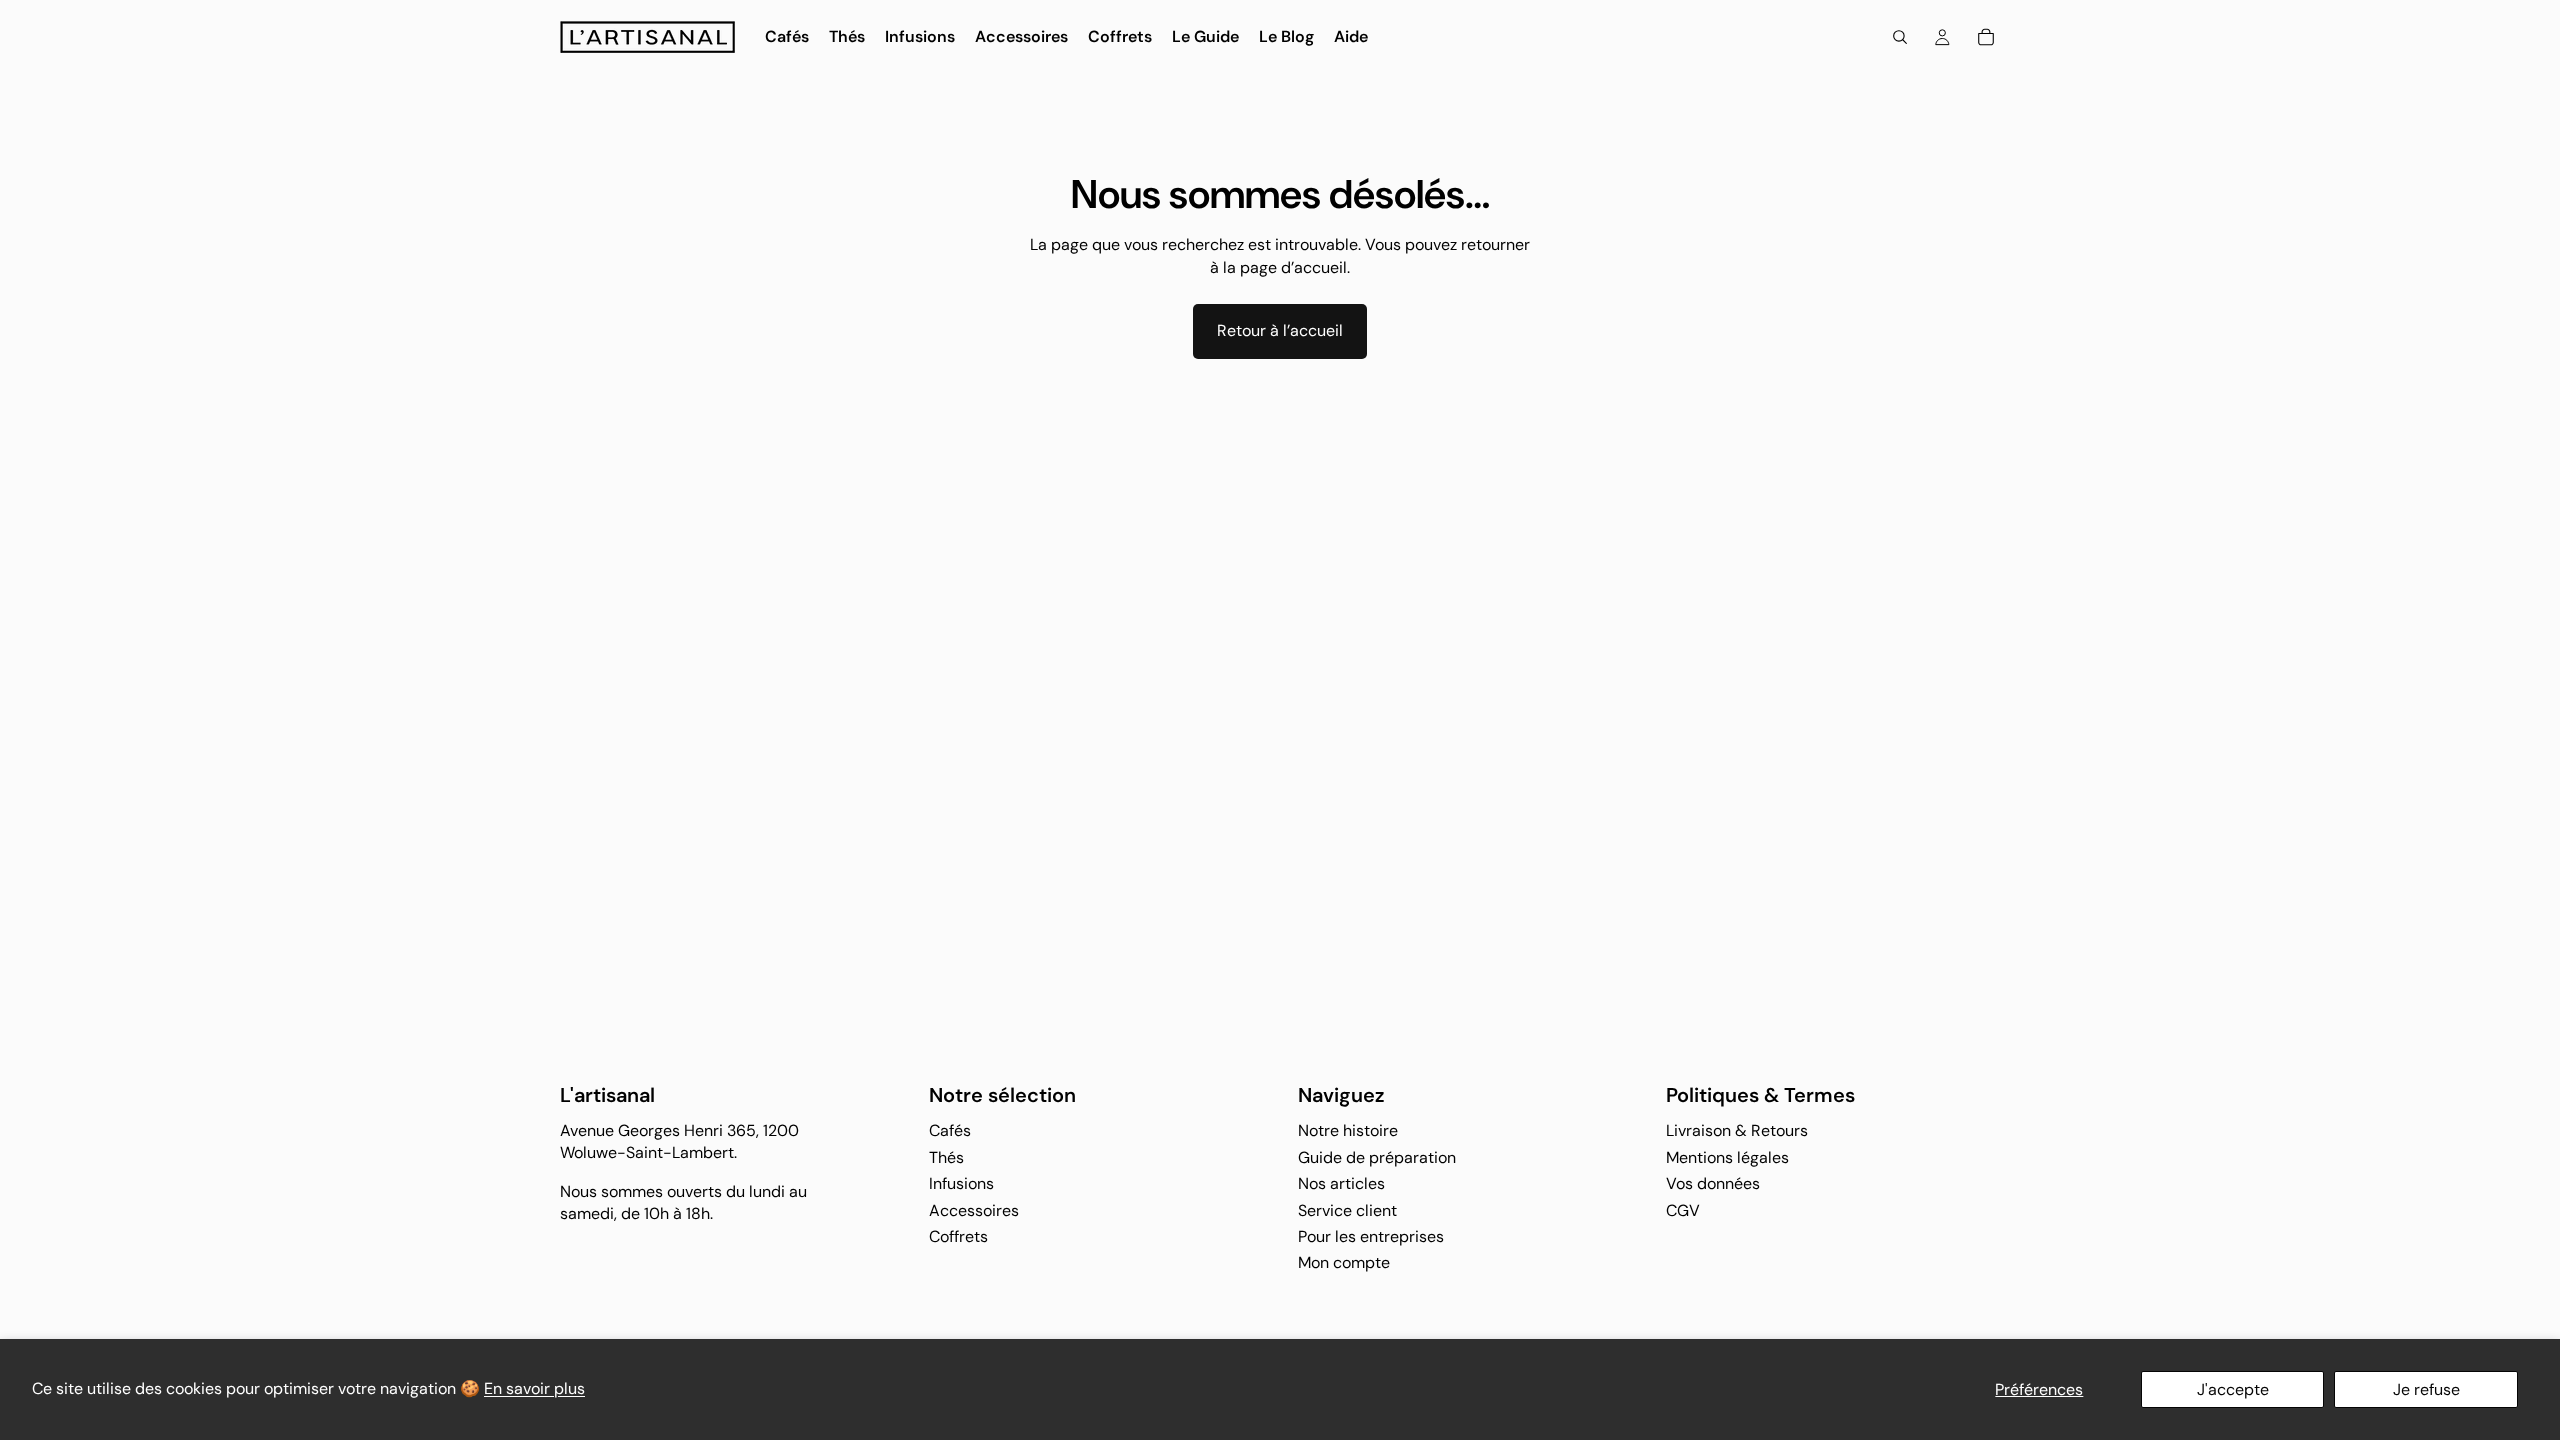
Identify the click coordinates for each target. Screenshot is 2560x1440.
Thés (946, 1157)
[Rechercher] (1900, 37)
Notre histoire (1348, 1131)
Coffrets (958, 1236)
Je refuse (2426, 1389)
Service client (1347, 1210)
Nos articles (1341, 1183)
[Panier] (1986, 37)
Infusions (961, 1183)
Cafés (950, 1131)
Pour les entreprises (1371, 1236)
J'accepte (2233, 1389)
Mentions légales (1727, 1157)
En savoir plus (534, 1388)
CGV (1683, 1210)
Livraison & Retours (1737, 1131)
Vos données (1713, 1183)
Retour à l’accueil (1280, 330)
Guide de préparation (1377, 1157)
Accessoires (974, 1210)
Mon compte (1344, 1263)
